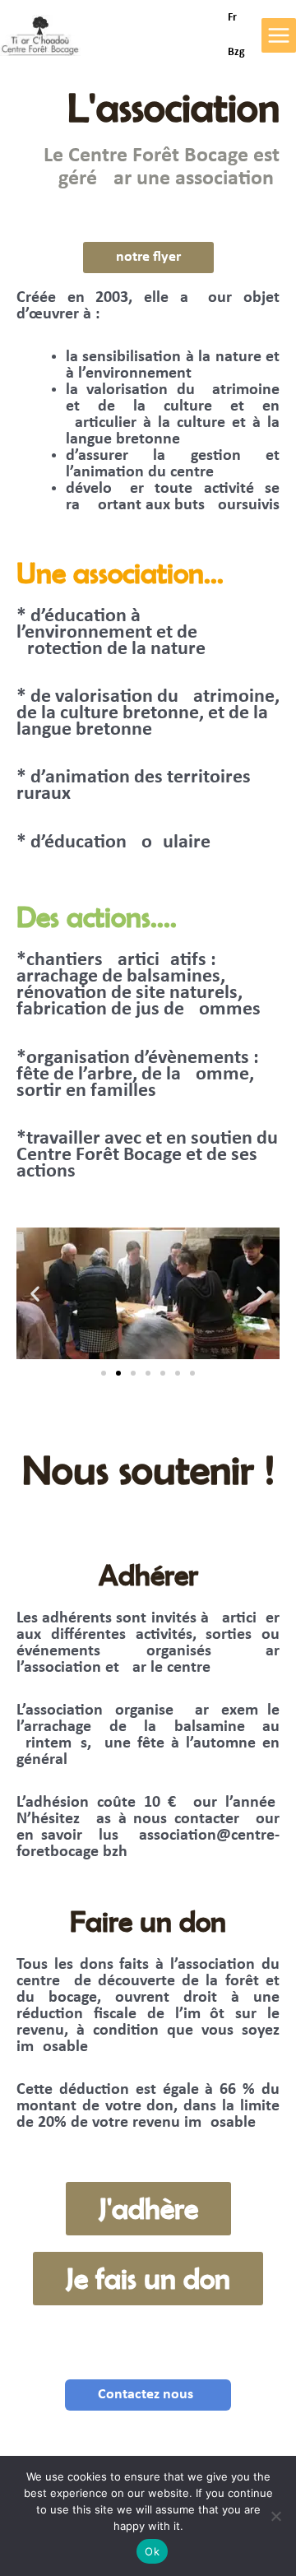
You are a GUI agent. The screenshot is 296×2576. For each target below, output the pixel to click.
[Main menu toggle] (279, 35)
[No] (275, 2516)
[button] (35, 1294)
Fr (232, 18)
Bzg (236, 52)
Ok (152, 2551)
